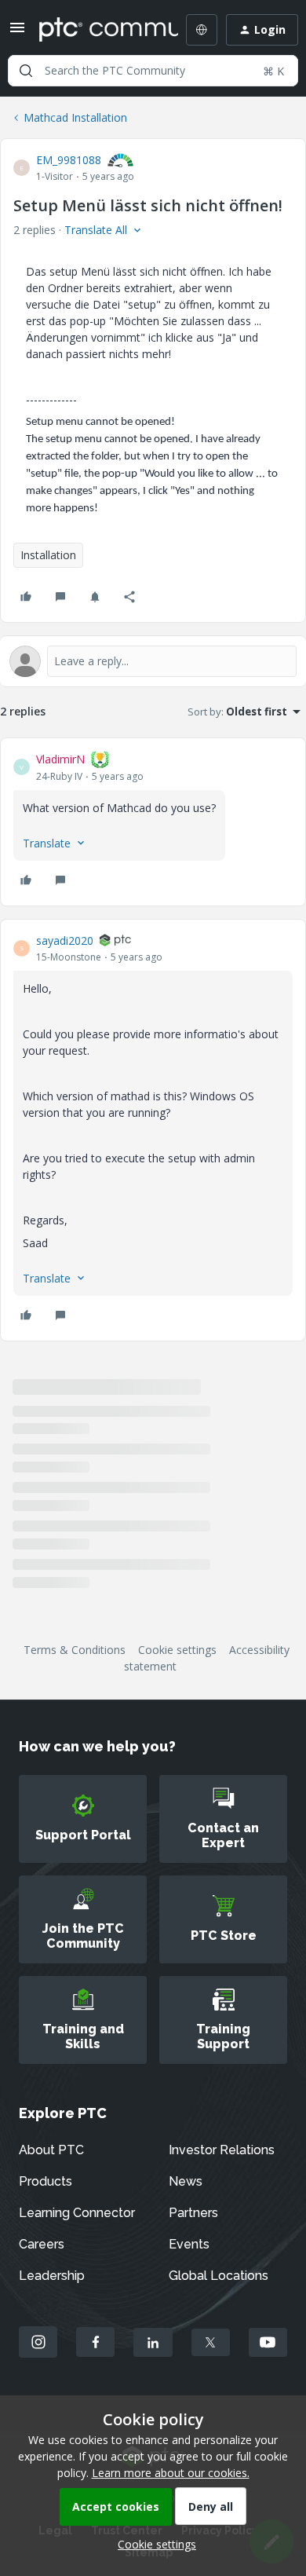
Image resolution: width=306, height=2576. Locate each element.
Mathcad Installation (75, 117)
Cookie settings (177, 1650)
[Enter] (26, 71)
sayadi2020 (65, 940)
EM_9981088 (69, 160)
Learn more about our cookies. (171, 2473)
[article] (153, 822)
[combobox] (153, 71)
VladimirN (60, 759)
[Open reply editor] (153, 661)
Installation (48, 555)
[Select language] (202, 30)
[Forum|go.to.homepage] (97, 30)
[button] (17, 33)
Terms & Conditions (75, 1650)
